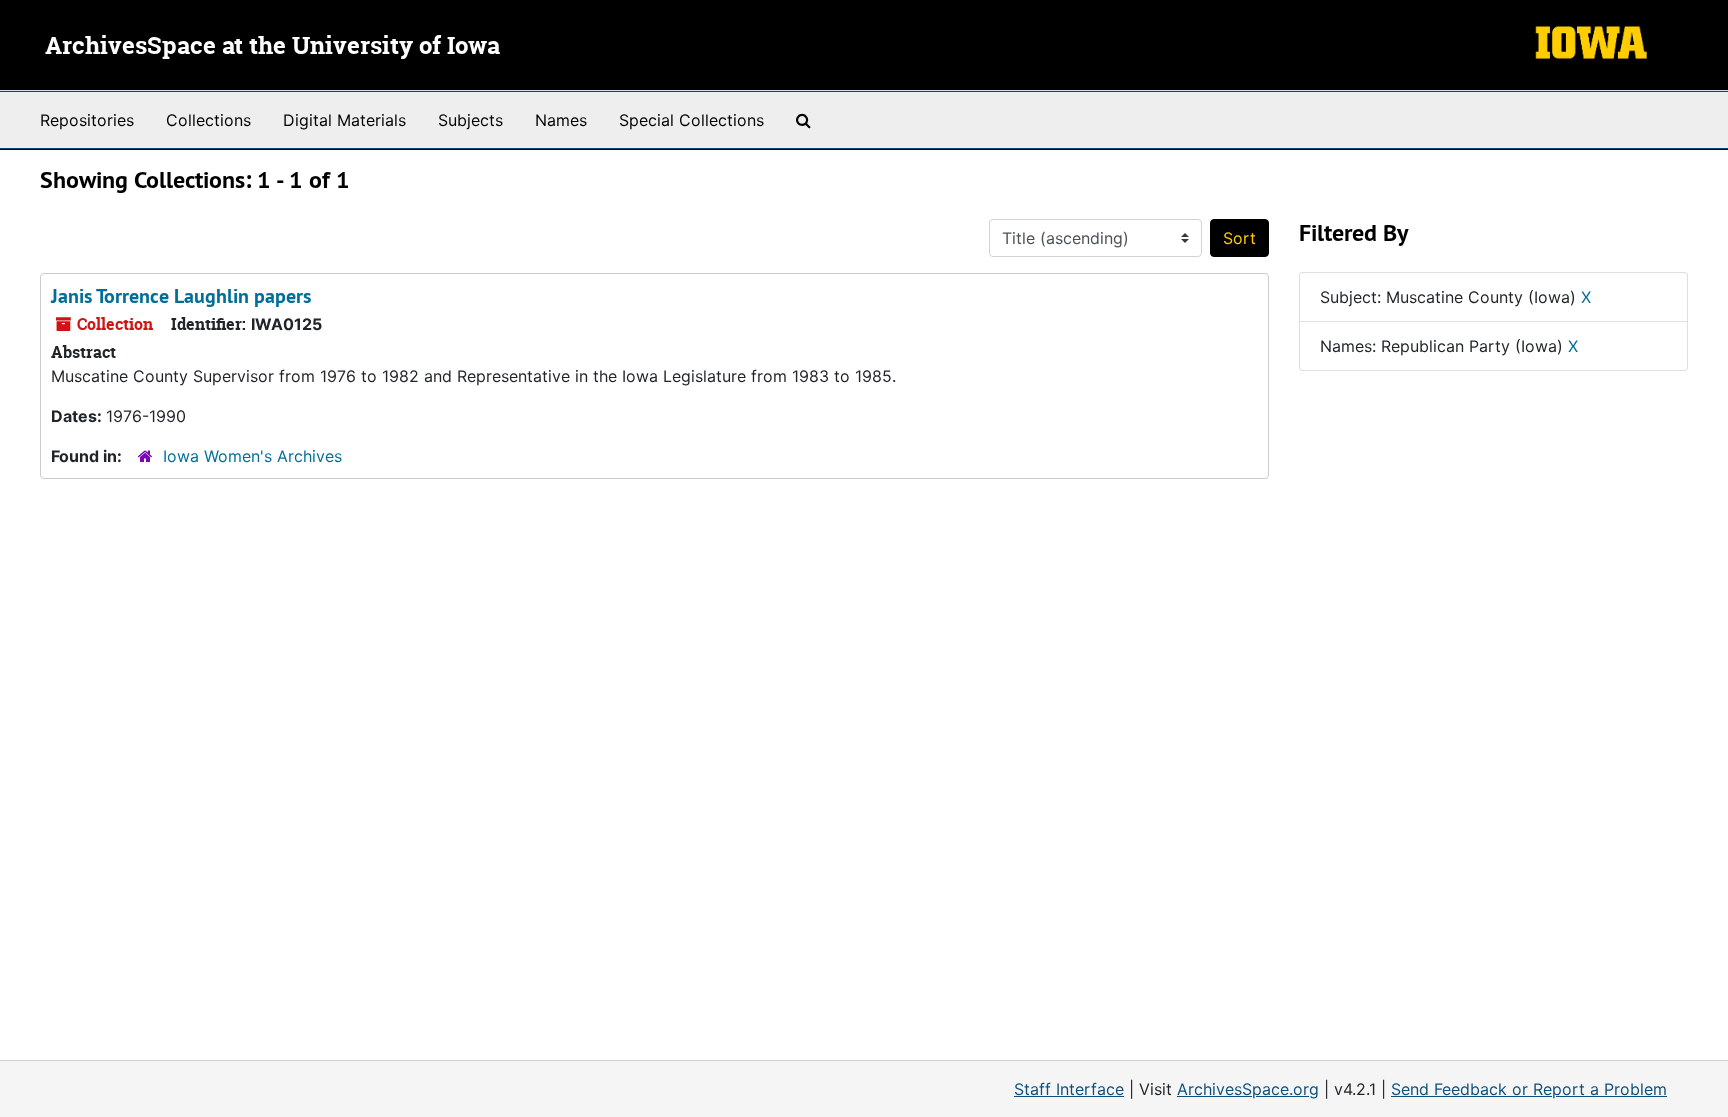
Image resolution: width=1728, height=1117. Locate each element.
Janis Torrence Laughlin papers (181, 296)
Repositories (87, 120)
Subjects (470, 120)
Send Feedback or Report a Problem (1529, 1089)
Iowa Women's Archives (252, 456)
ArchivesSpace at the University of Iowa (272, 47)
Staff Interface (1069, 1089)
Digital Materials (344, 120)
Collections (208, 120)
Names (561, 120)
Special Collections (691, 120)
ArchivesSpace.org (1248, 1089)
